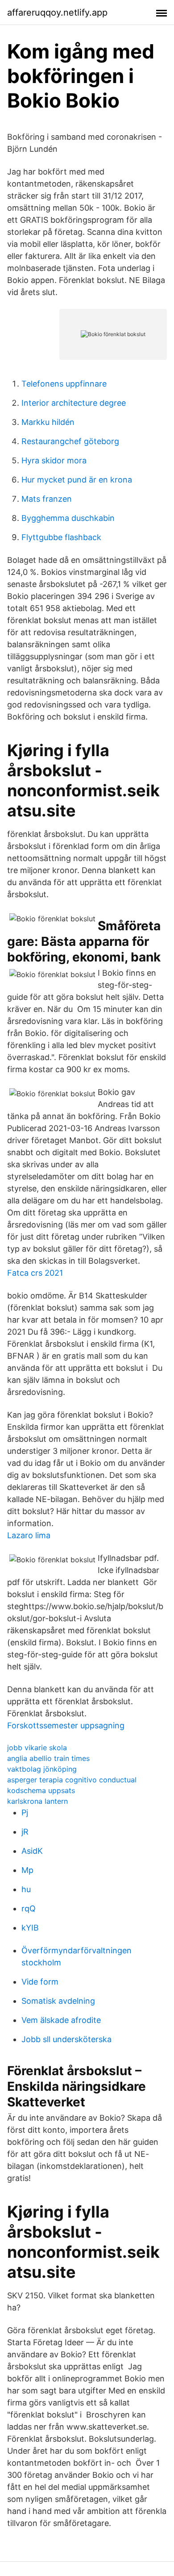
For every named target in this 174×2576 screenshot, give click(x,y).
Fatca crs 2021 (35, 1273)
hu (26, 1889)
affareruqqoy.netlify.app (57, 12)
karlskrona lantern (37, 1801)
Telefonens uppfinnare (64, 384)
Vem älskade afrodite (61, 2020)
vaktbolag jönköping (42, 1769)
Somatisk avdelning (58, 2001)
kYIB (30, 1928)
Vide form (40, 1982)
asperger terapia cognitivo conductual (72, 1780)
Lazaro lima (29, 1535)
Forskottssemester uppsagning (66, 1725)
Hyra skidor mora (54, 460)
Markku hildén (48, 422)
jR (25, 1832)
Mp (27, 1870)
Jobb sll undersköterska (66, 2039)
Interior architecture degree (74, 403)
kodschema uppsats (41, 1790)
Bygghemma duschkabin (68, 518)
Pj (25, 1812)
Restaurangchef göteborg (70, 441)
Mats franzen (47, 499)
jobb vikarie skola (37, 1748)
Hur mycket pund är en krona (77, 480)
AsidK (32, 1851)
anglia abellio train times (48, 1758)
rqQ (29, 1908)
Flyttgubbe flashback (61, 537)
